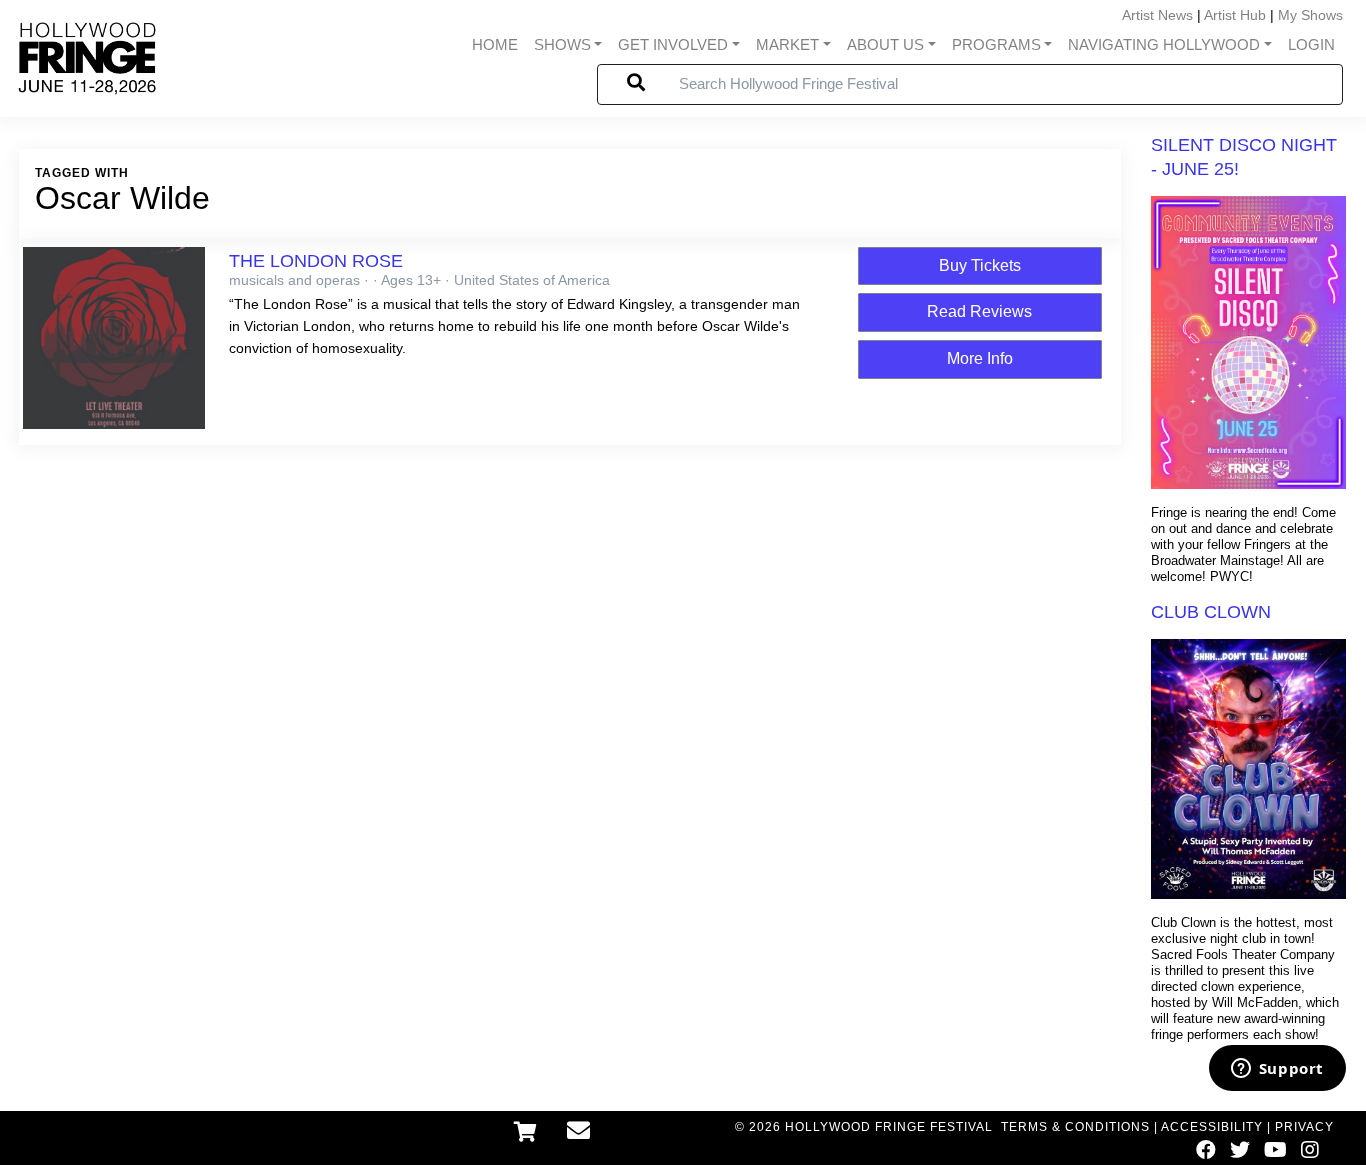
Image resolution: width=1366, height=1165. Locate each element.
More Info (980, 358)
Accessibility (1212, 1127)
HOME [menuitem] (495, 45)
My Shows (1310, 15)
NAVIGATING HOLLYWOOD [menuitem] (1164, 45)
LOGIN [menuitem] (1311, 45)
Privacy (1304, 1127)
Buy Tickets (980, 265)
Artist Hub (1235, 15)
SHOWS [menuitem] (562, 45)
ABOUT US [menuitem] (885, 45)
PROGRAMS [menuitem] (996, 45)
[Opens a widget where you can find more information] (1277, 1070)
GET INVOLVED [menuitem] (673, 45)
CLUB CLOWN (1211, 612)
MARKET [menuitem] (787, 45)
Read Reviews (979, 311)
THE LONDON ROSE (316, 261)
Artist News (1157, 15)
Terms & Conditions (1075, 1127)
